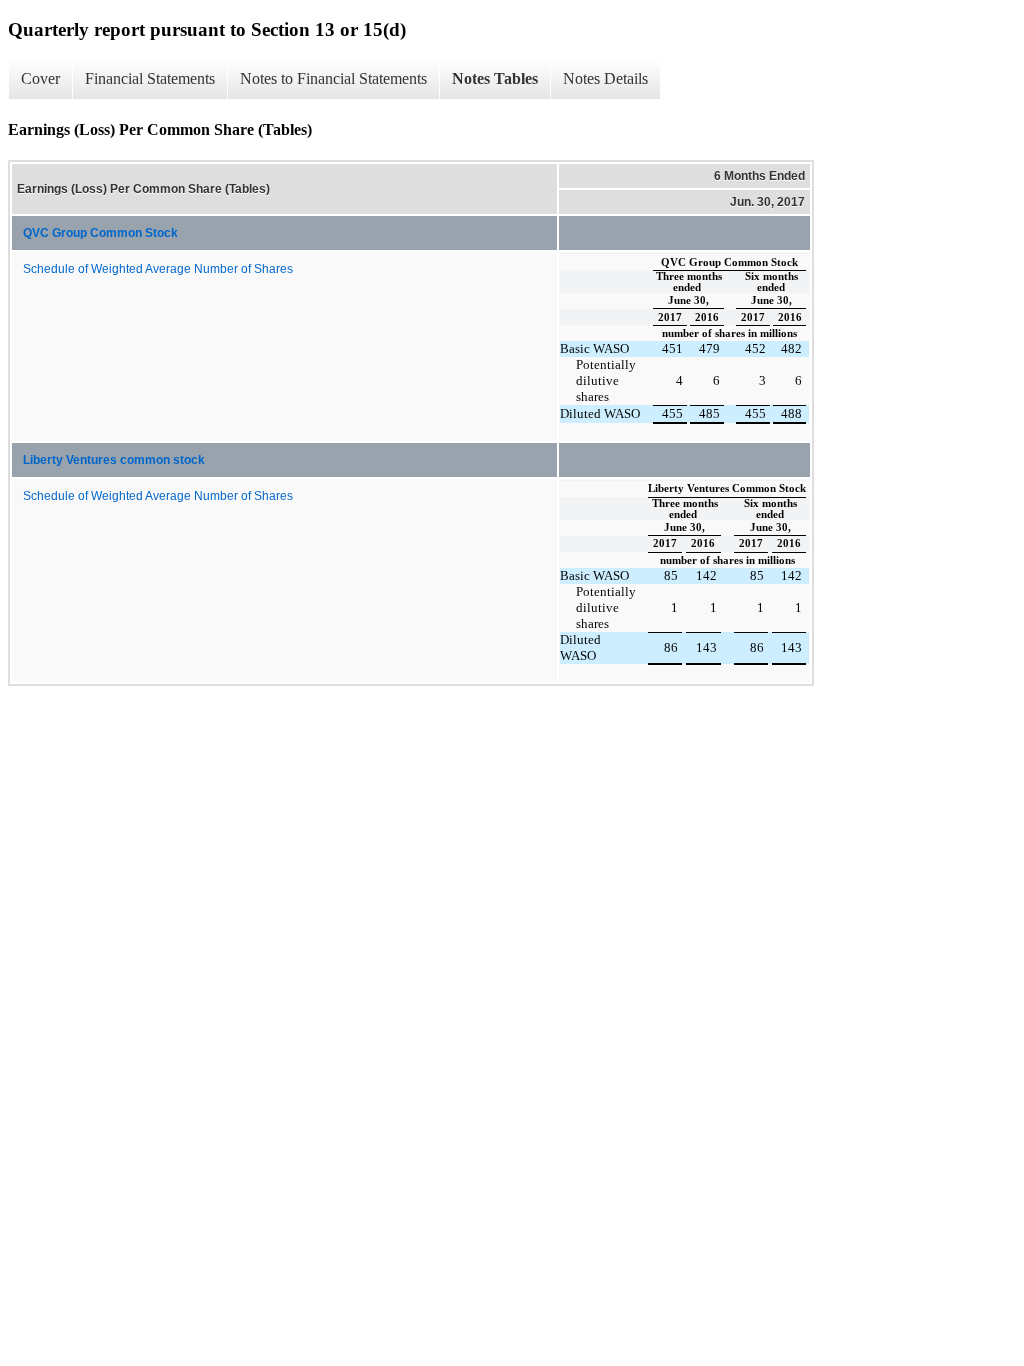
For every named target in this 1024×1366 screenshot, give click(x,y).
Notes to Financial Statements (333, 78)
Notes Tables (495, 78)
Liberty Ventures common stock (114, 460)
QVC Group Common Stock (100, 233)
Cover (40, 78)
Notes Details (605, 78)
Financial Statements (150, 78)
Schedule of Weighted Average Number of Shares (158, 269)
